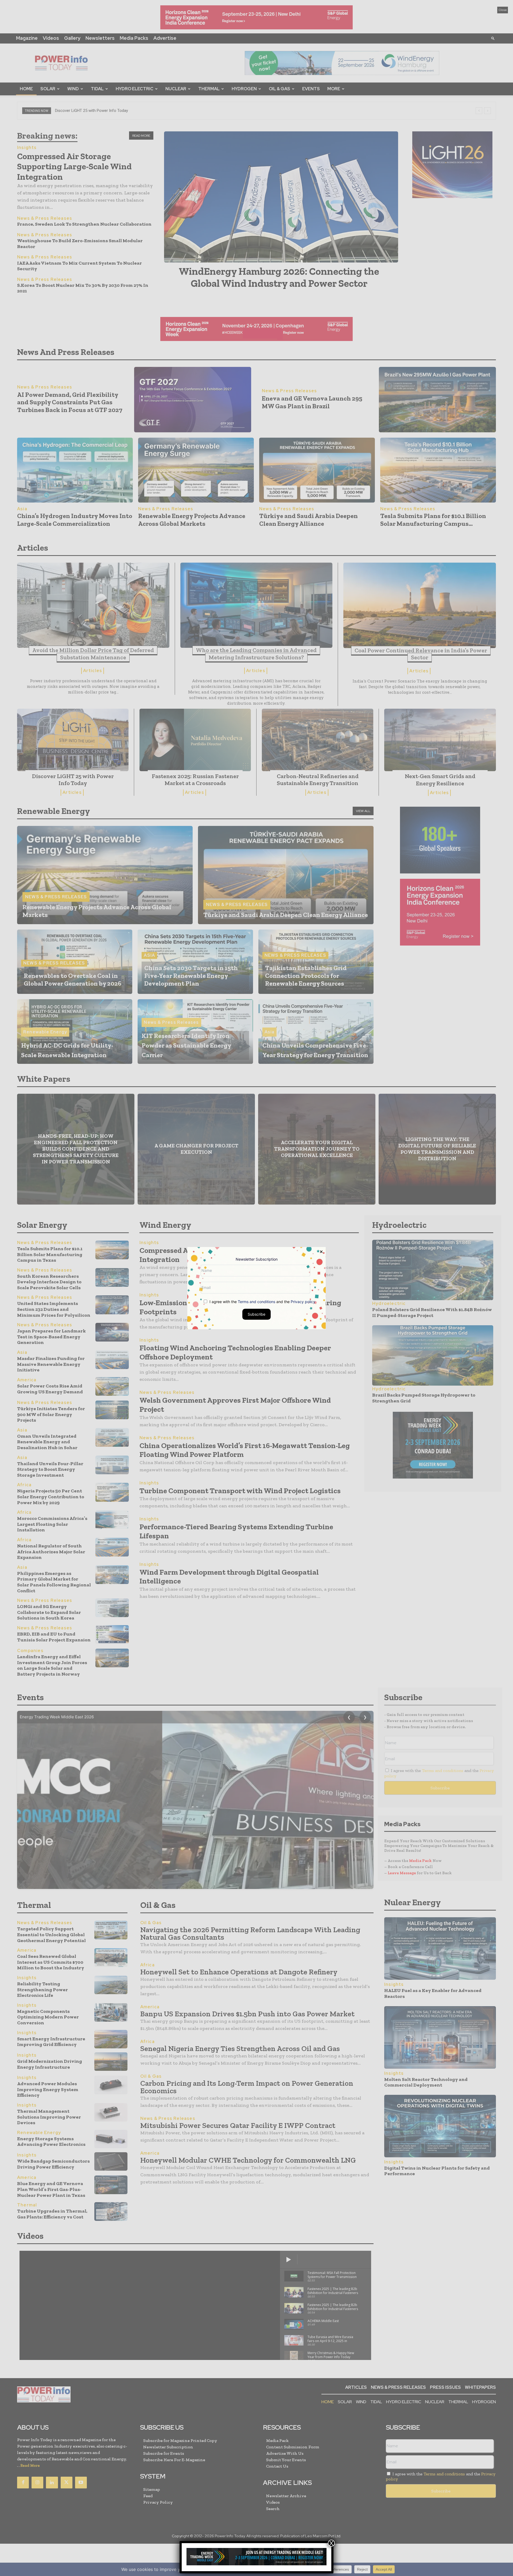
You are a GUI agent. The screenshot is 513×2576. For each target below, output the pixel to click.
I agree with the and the (262, 1301)
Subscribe (256, 1314)
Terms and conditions (256, 1301)
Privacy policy (303, 1301)
